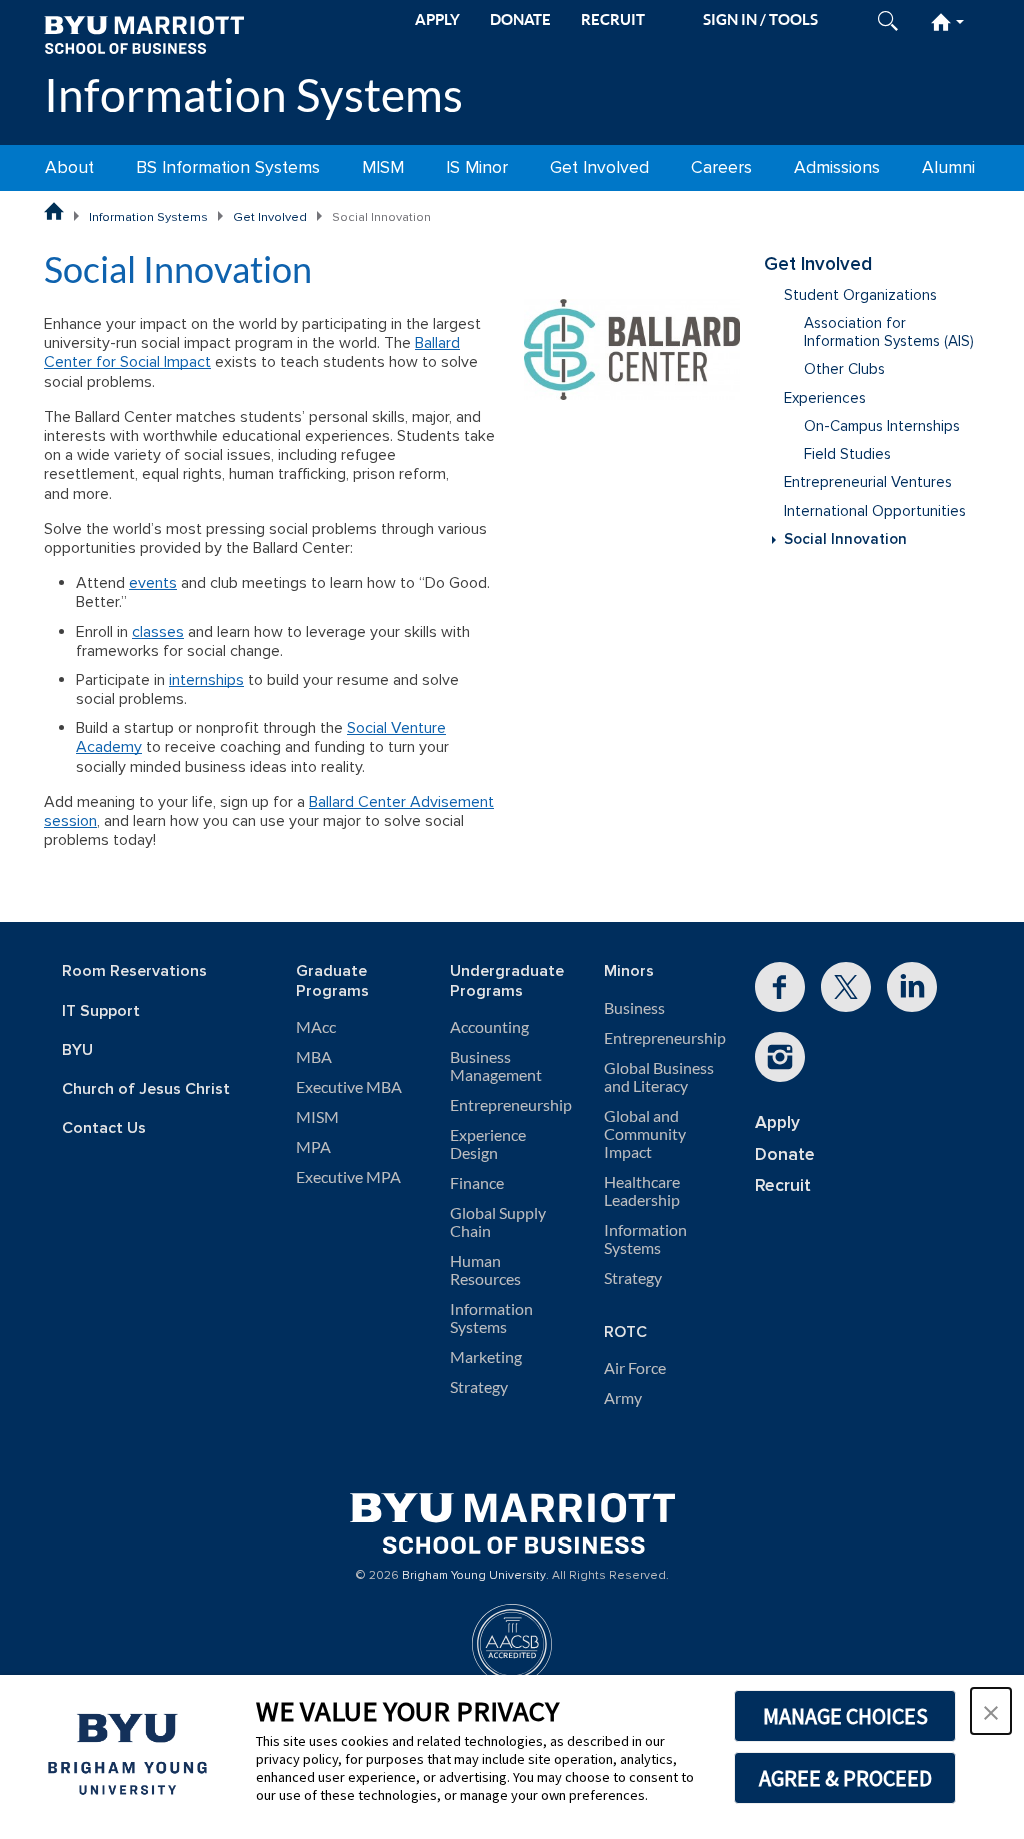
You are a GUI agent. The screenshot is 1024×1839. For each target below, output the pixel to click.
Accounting (489, 1027)
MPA (313, 1147)
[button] (991, 1711)
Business (634, 1008)
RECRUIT (613, 19)
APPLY (437, 19)
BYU (77, 1050)
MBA (314, 1057)
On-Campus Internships (882, 426)
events (153, 583)
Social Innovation (845, 539)
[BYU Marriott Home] (144, 33)
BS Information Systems (228, 167)
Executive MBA (349, 1087)
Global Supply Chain (498, 1222)
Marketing (486, 1357)
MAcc (316, 1027)
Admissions (837, 167)
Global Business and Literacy (659, 1077)
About (69, 167)
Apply (777, 1122)
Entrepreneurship (511, 1105)
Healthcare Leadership (642, 1191)
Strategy (479, 1387)
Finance (477, 1183)
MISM (383, 167)
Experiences (825, 398)
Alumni (948, 167)
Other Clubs (844, 369)
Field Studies (847, 454)
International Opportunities (875, 511)
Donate (785, 1154)
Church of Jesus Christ (146, 1089)
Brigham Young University (474, 1576)
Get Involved (599, 167)
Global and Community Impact (645, 1134)
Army (623, 1398)
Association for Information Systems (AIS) (889, 332)
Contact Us (104, 1128)
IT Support (101, 1011)
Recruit (783, 1185)
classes (158, 632)
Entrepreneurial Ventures (868, 482)
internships (206, 680)
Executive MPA (348, 1177)
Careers (721, 167)
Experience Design (488, 1144)
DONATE (520, 19)
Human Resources (485, 1270)
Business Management (496, 1066)
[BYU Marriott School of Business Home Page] (54, 211)
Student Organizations (860, 295)
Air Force (635, 1368)
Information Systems (253, 94)
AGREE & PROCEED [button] (845, 1778)
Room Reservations (134, 971)
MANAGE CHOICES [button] (845, 1716)
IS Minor (477, 167)
